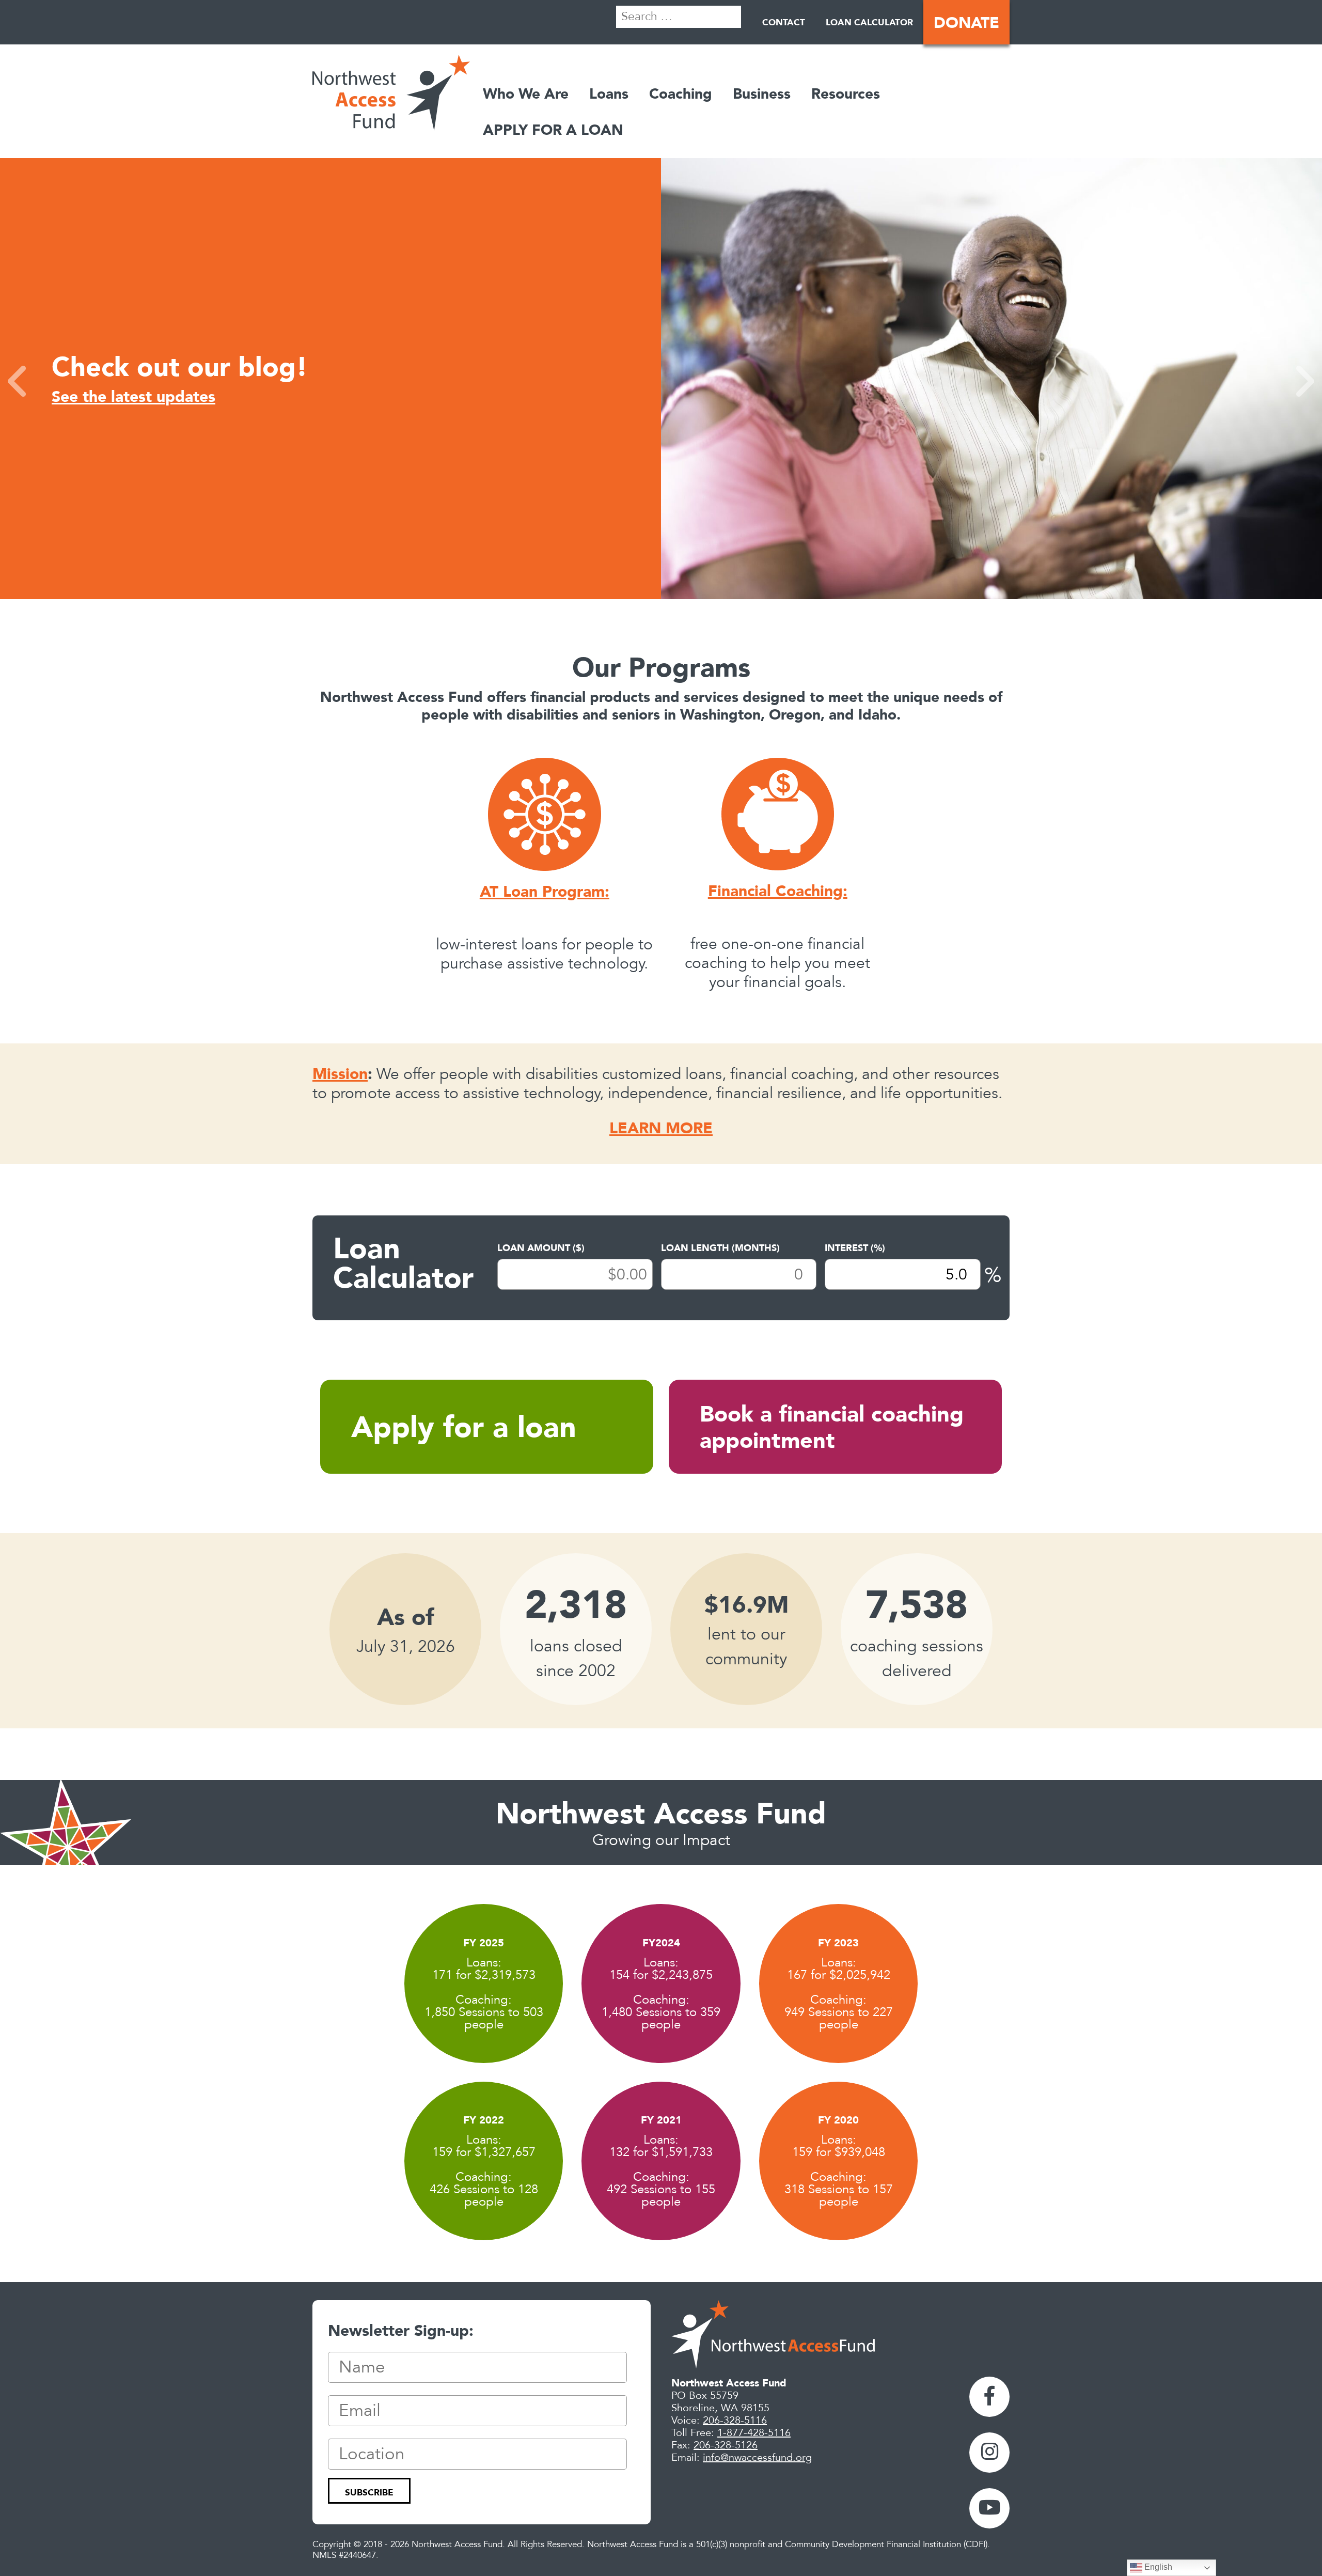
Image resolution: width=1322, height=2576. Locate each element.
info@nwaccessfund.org (757, 2458)
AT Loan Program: (545, 891)
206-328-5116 (735, 2421)
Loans (609, 93)
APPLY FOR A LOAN (553, 130)
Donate (966, 22)
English (1157, 2567)
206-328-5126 (726, 2445)
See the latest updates (133, 396)
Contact (784, 22)
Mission (340, 1073)
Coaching (681, 93)
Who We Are (526, 93)
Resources (846, 93)
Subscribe (369, 2492)
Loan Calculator (869, 22)
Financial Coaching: (778, 891)
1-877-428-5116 (754, 2433)
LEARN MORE (661, 1128)
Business (762, 93)
